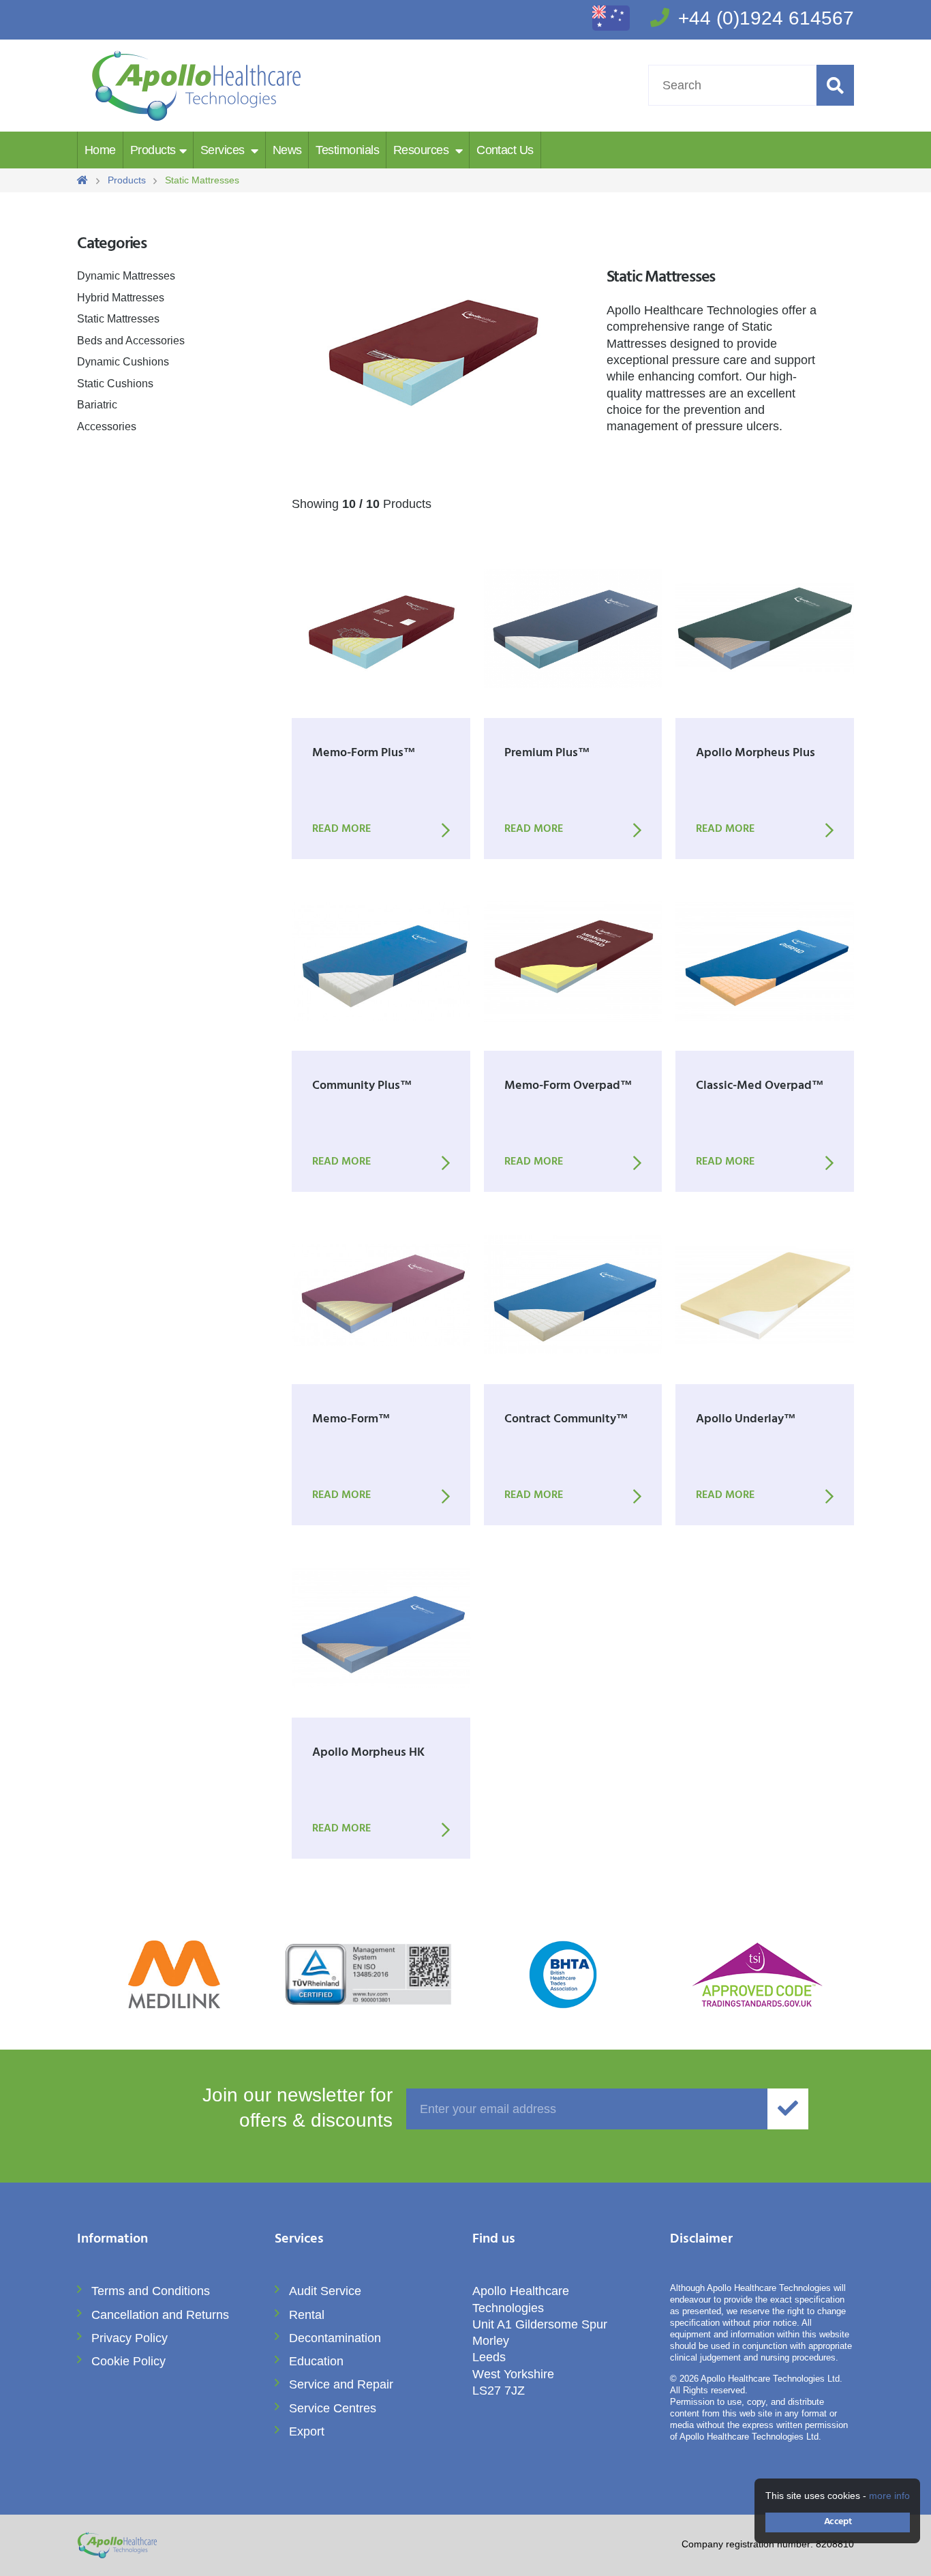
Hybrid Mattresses (121, 298)
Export (307, 2431)
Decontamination (335, 2338)
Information (112, 2240)
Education (316, 2361)
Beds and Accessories (131, 341)
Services (224, 150)
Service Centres (333, 2408)
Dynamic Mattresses (126, 276)
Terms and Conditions (151, 2291)
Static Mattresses (118, 319)
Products (153, 150)
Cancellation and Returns (160, 2315)
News (287, 150)
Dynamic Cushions (123, 362)
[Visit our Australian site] (611, 27)
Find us (494, 2240)
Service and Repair (341, 2384)
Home (100, 150)
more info (889, 2496)
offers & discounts (297, 2110)
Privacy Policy (129, 2338)
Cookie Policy (128, 2361)
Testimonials (347, 150)
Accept (838, 2522)
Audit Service (325, 2291)
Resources (423, 150)
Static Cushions (115, 384)
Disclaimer (701, 2240)
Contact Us (505, 150)
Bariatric (97, 405)
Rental (307, 2315)
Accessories (107, 426)
